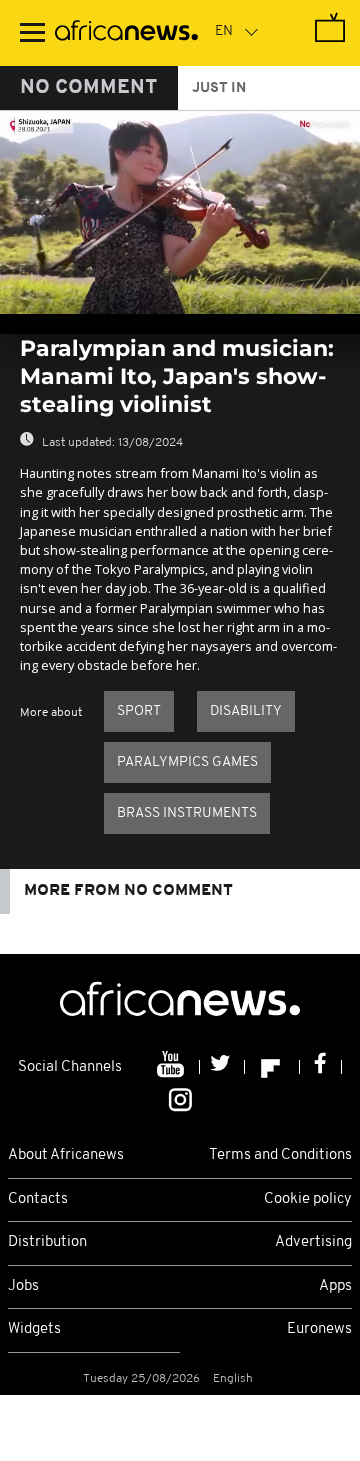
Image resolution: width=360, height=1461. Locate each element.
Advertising (313, 1242)
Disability (246, 711)
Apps (335, 1286)
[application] (180, 212)
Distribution (47, 1242)
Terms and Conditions (280, 1155)
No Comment (89, 88)
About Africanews (66, 1155)
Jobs (23, 1286)
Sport (139, 711)
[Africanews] (126, 33)
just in (219, 88)
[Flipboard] (272, 1067)
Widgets (34, 1329)
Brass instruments (187, 813)
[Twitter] (222, 1067)
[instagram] (180, 1098)
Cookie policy (308, 1199)
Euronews (319, 1329)
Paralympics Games (187, 762)
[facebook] (321, 1067)
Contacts (38, 1199)
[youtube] (172, 1067)
